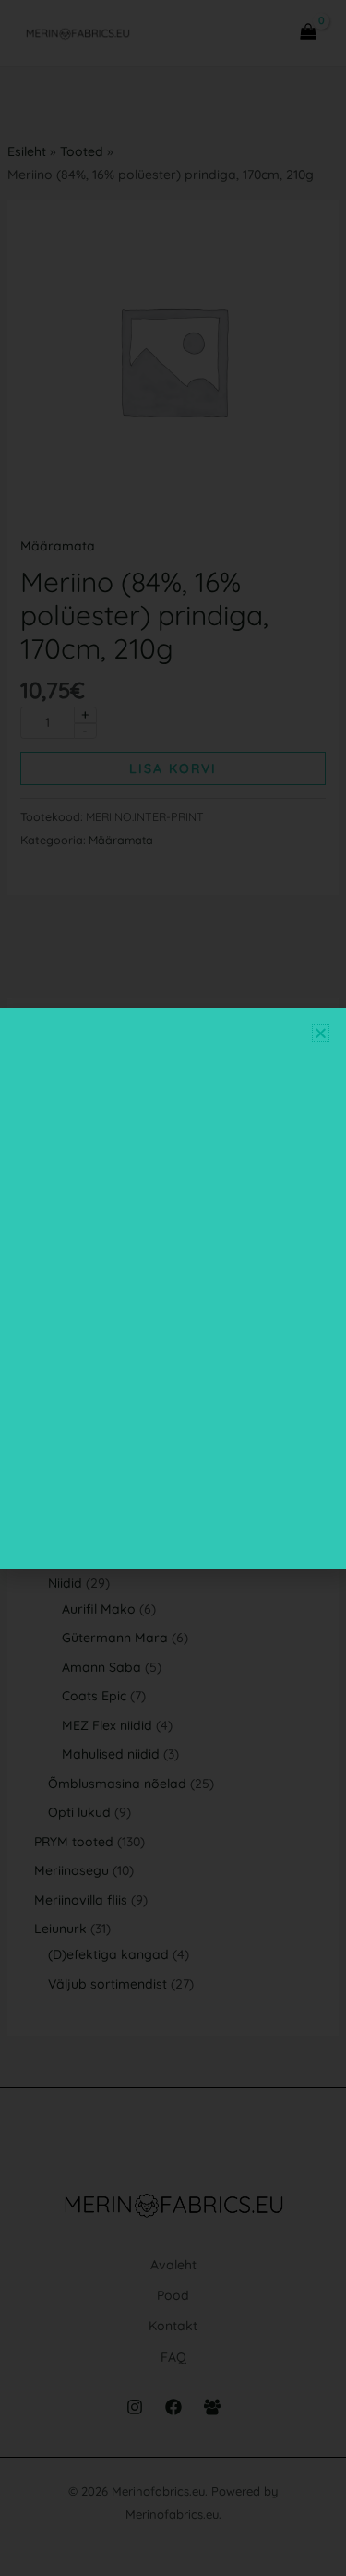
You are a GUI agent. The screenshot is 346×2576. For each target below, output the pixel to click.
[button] (321, 1033)
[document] (173, 1288)
